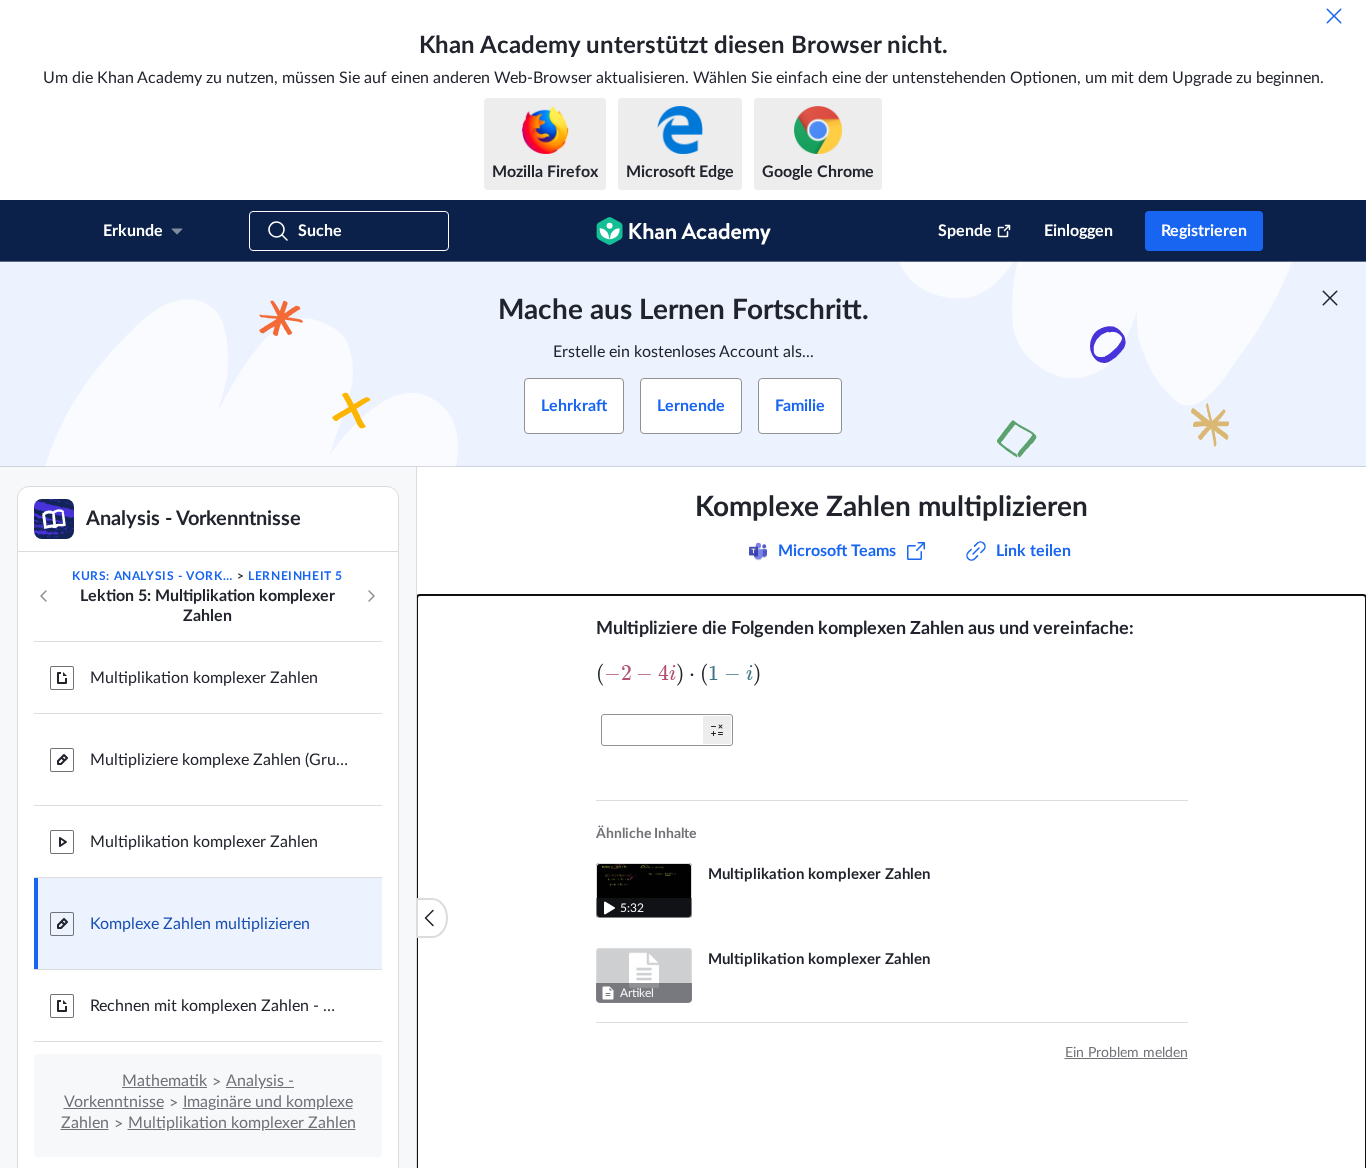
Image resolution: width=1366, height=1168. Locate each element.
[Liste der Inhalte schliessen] (432, 918)
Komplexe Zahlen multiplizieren (200, 924)
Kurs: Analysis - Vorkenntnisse (152, 576)
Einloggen (1078, 231)
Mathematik (164, 1081)
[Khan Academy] (683, 231)
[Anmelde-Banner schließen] (1330, 298)
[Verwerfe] (1334, 16)
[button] (717, 730)
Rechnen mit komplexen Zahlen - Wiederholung (220, 1006)
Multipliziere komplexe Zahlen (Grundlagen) (220, 760)
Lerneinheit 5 (295, 576)
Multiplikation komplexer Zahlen (204, 678)
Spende (965, 231)
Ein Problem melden (1126, 1053)
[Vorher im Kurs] (44, 596)
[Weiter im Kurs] (371, 596)
